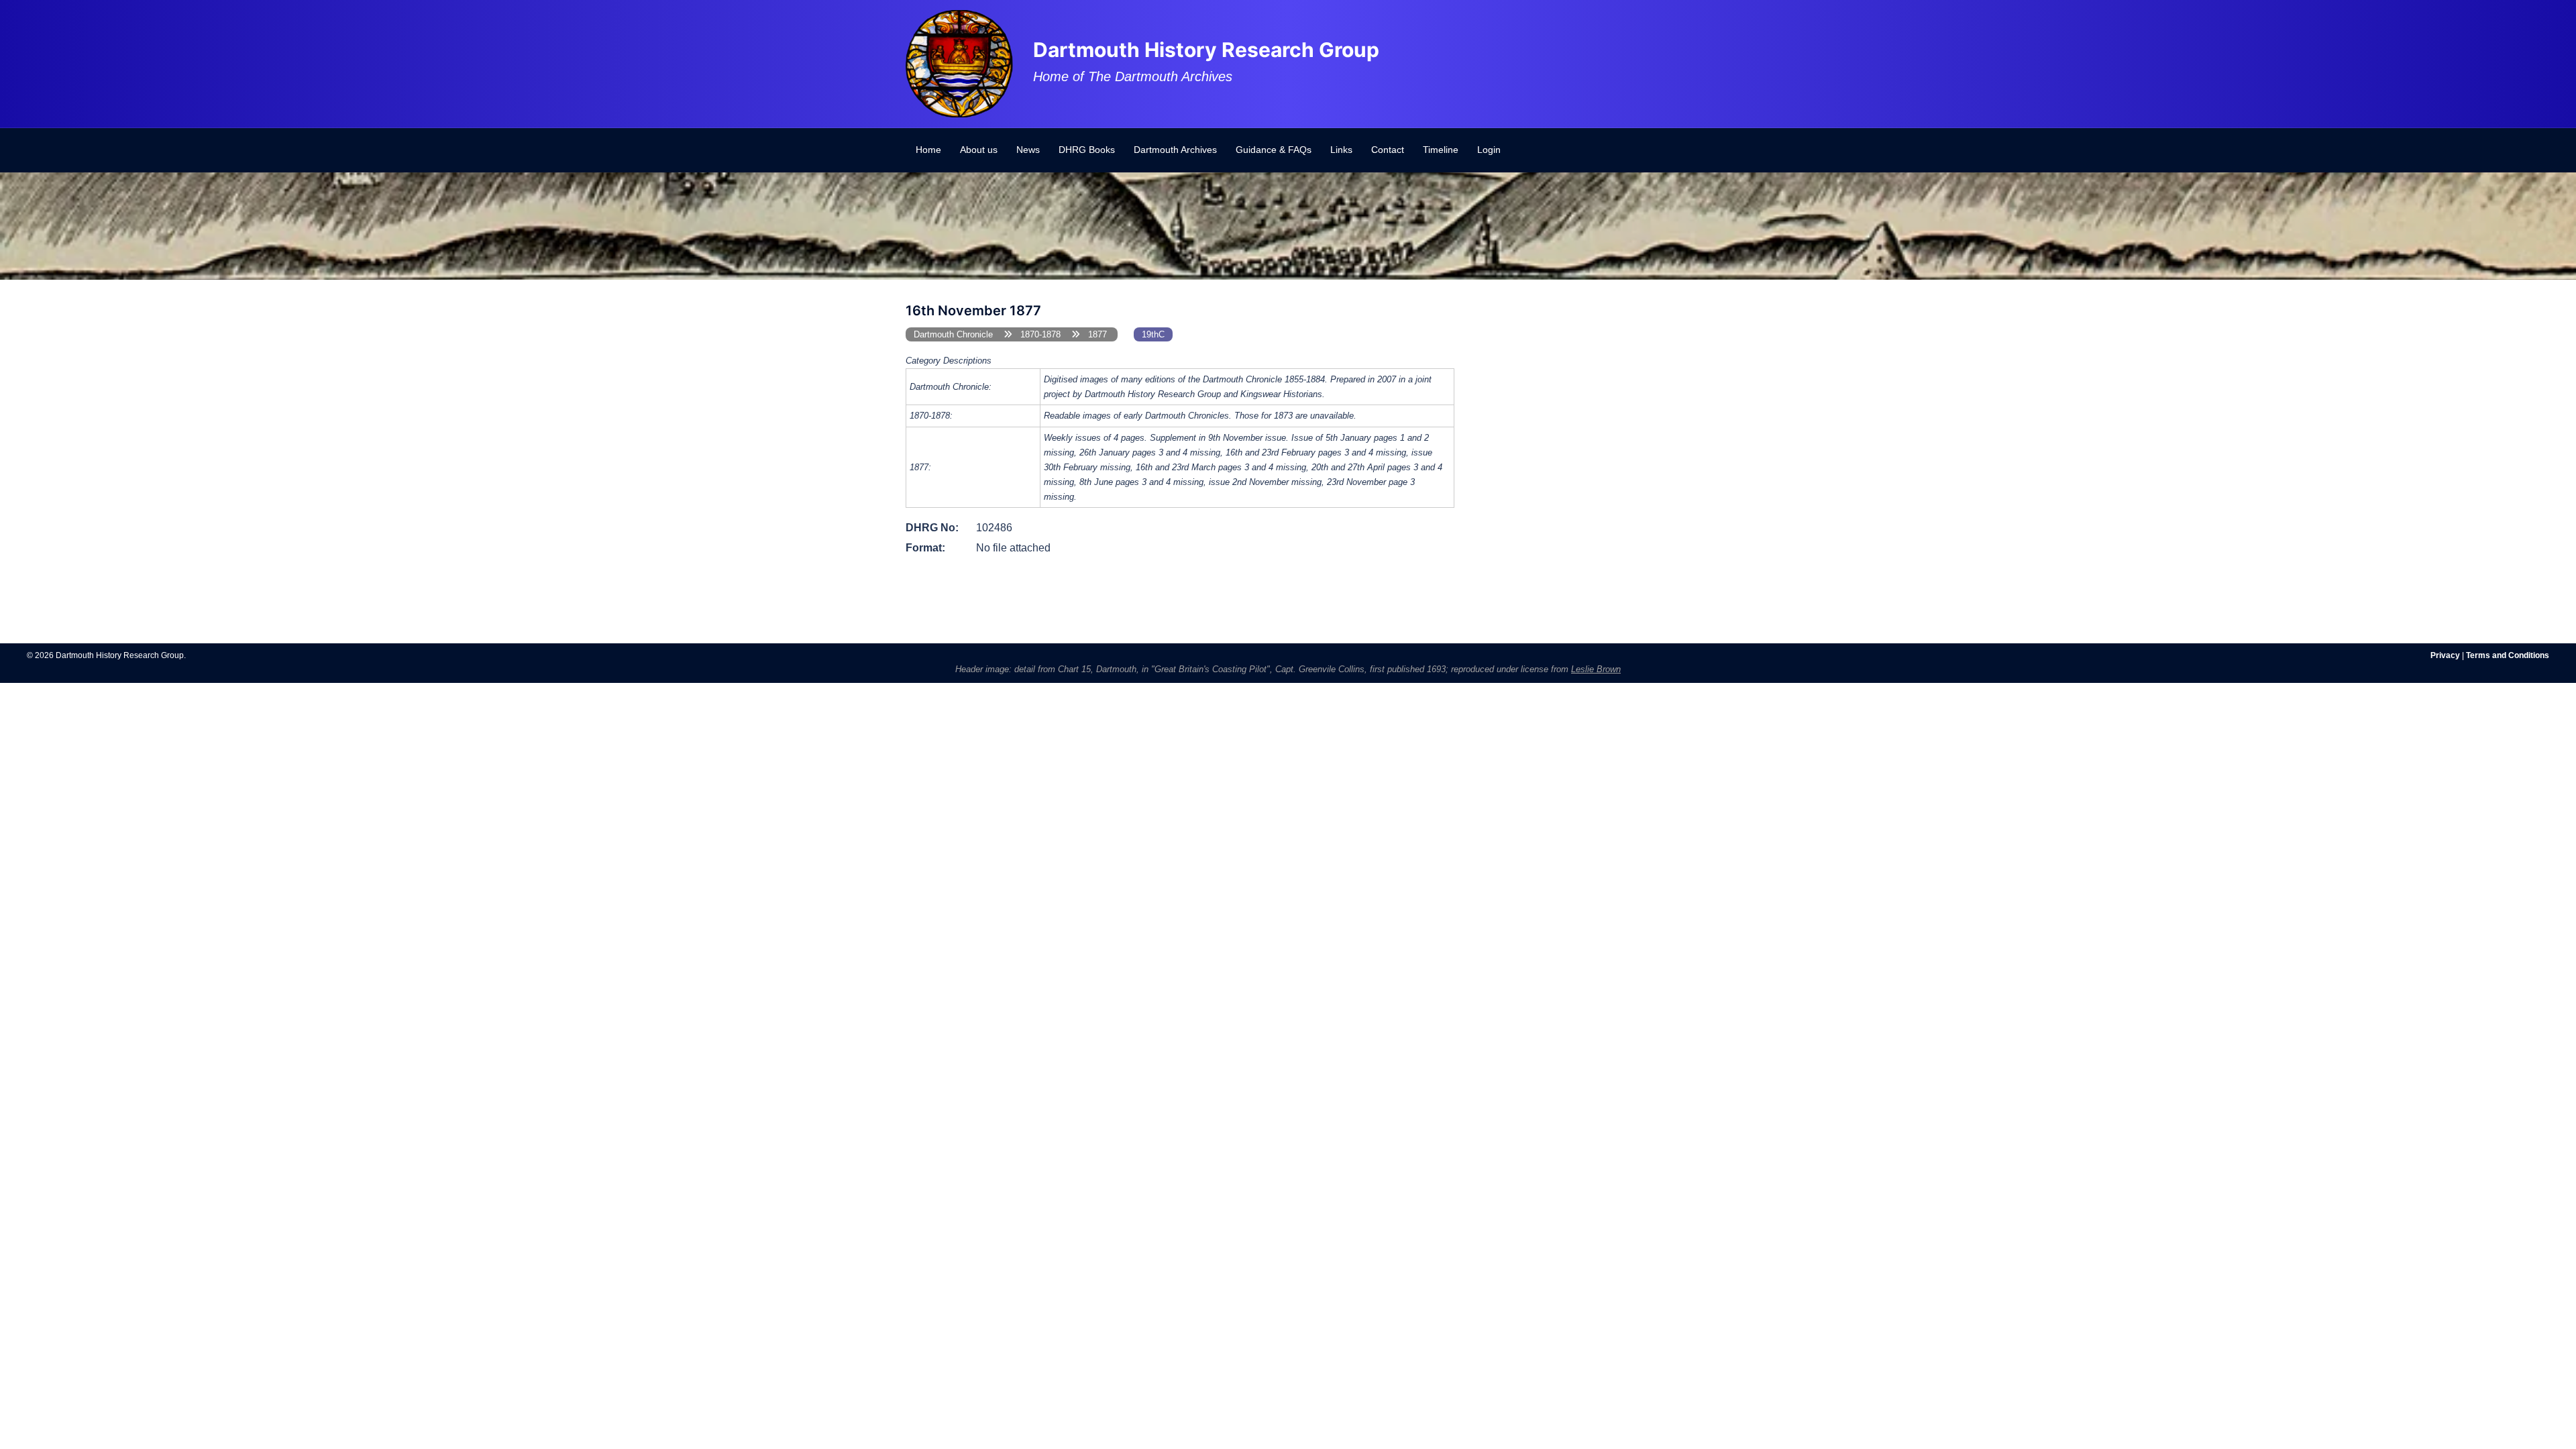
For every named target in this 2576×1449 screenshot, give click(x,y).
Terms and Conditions (2508, 655)
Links (1341, 150)
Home (928, 150)
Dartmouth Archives (1175, 150)
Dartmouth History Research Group (1206, 50)
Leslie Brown (1596, 669)
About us (979, 150)
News (1028, 150)
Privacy (2445, 655)
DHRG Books (1087, 150)
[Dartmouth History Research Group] (959, 63)
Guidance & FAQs (1274, 150)
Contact (1388, 150)
